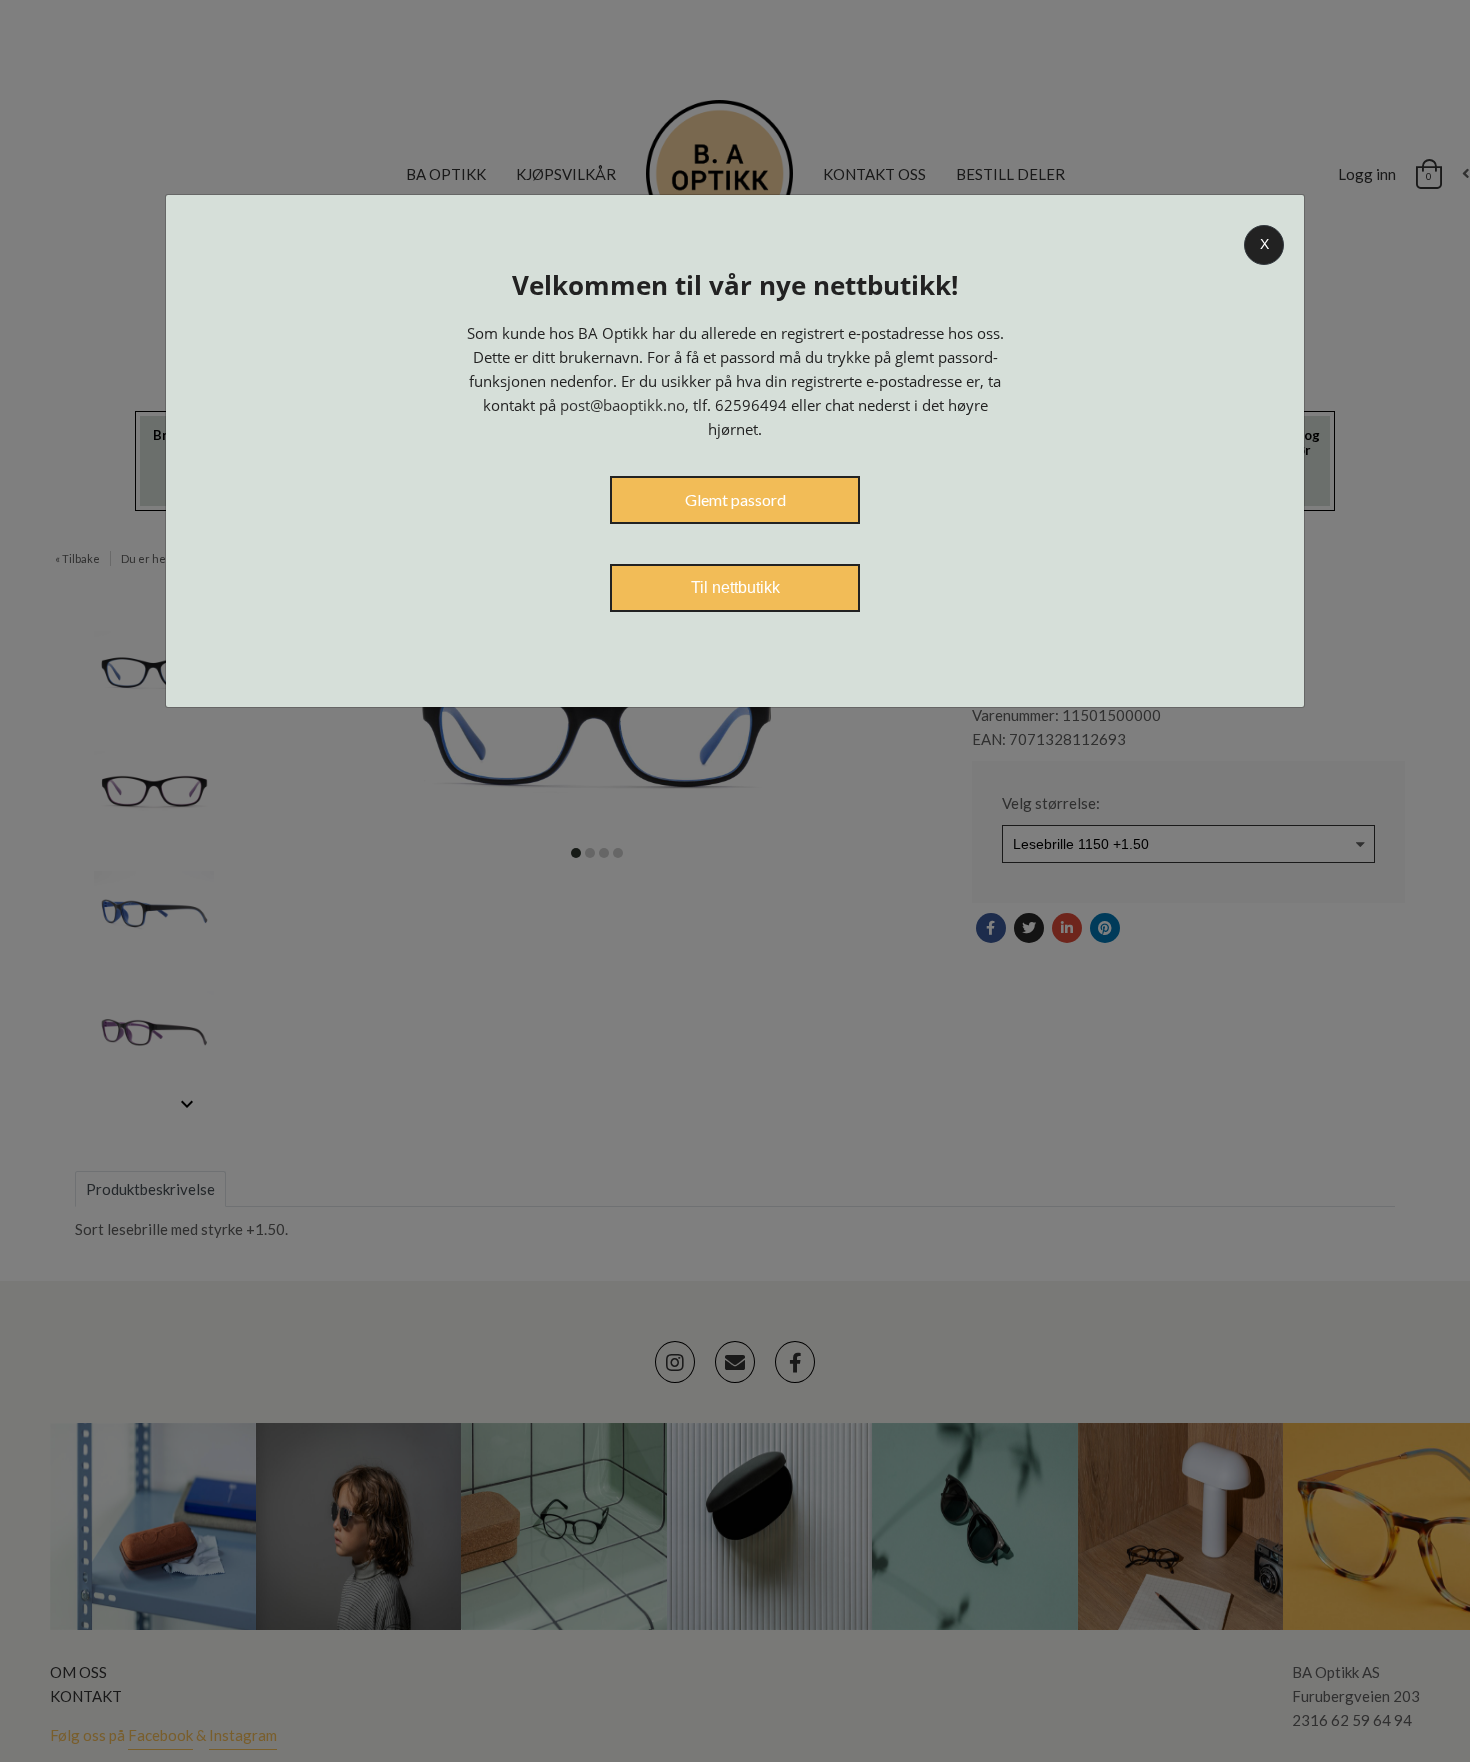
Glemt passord (735, 499)
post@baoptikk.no (622, 405)
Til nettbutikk (735, 587)
